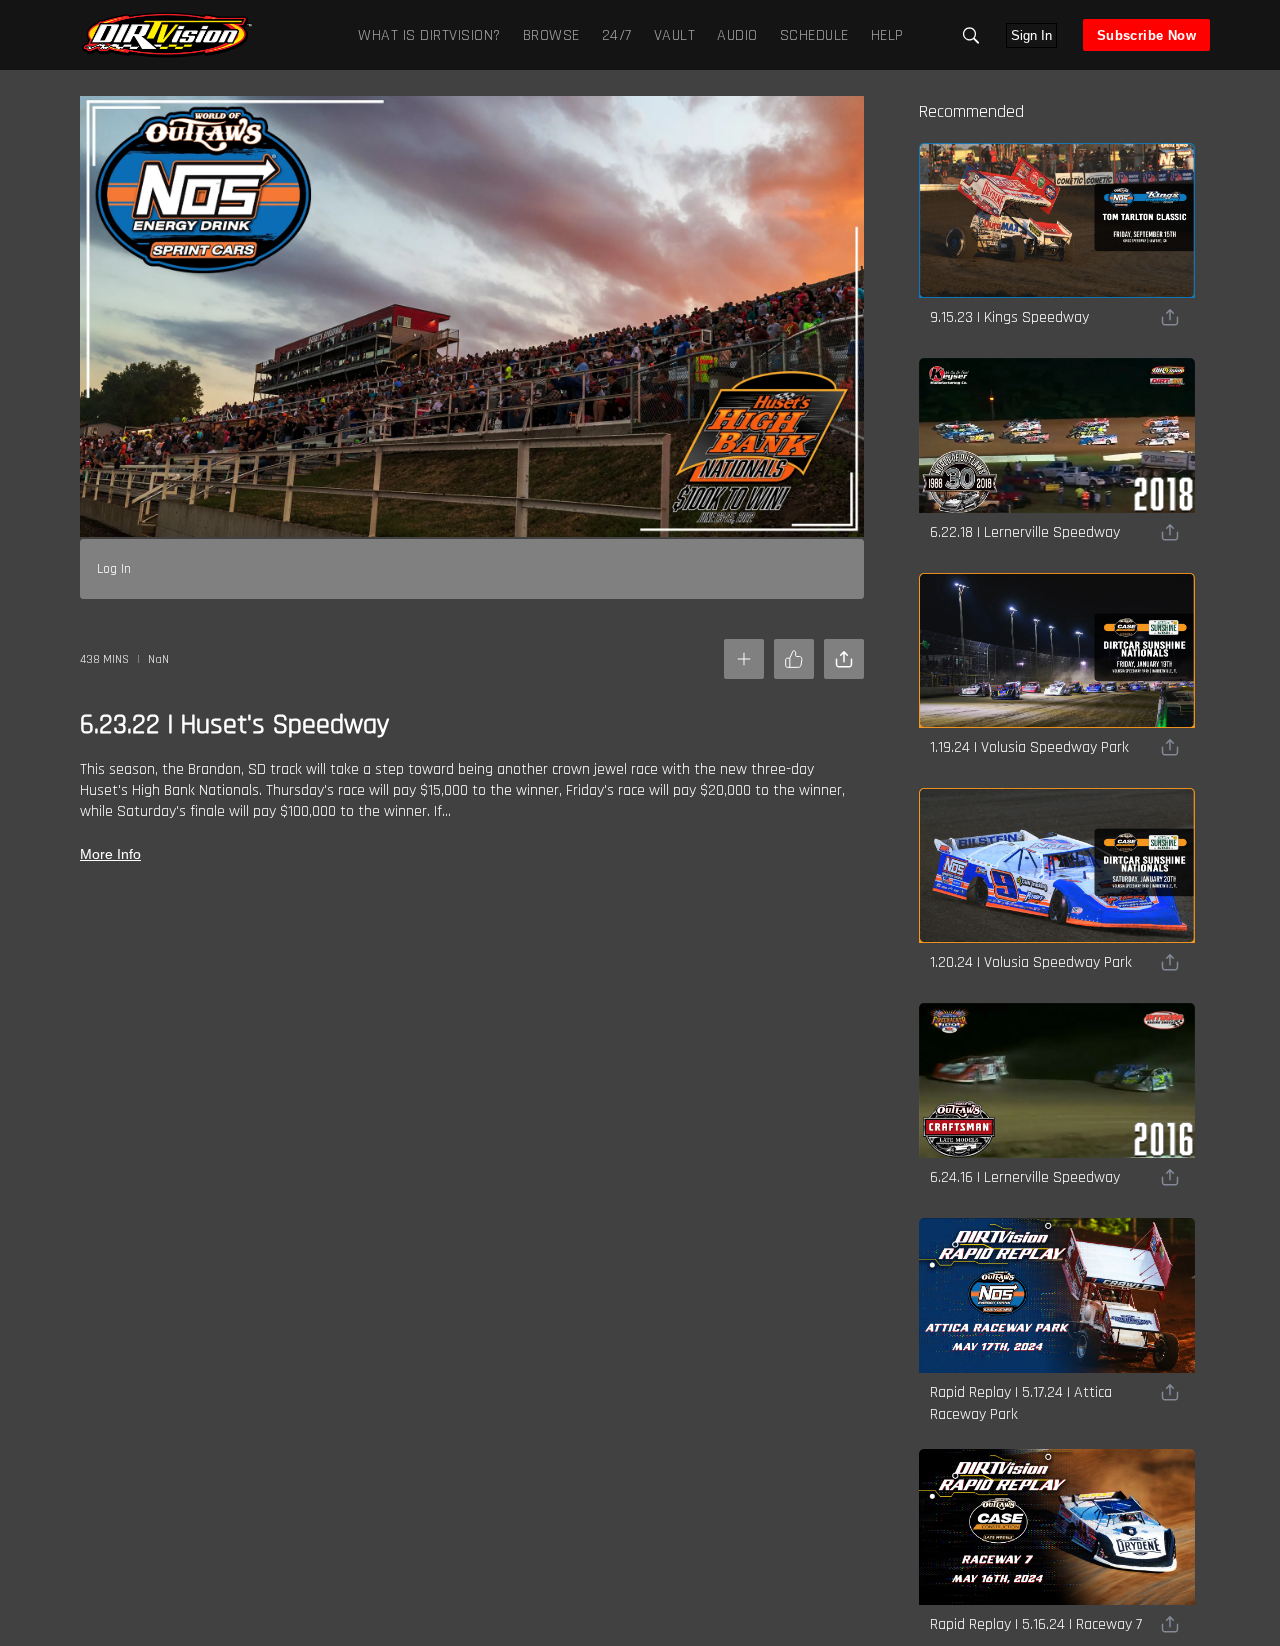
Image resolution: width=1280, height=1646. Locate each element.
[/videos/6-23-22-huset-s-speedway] (167, 55)
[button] (971, 35)
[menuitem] (547, 34)
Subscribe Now (1146, 35)
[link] (167, 35)
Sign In (1031, 35)
